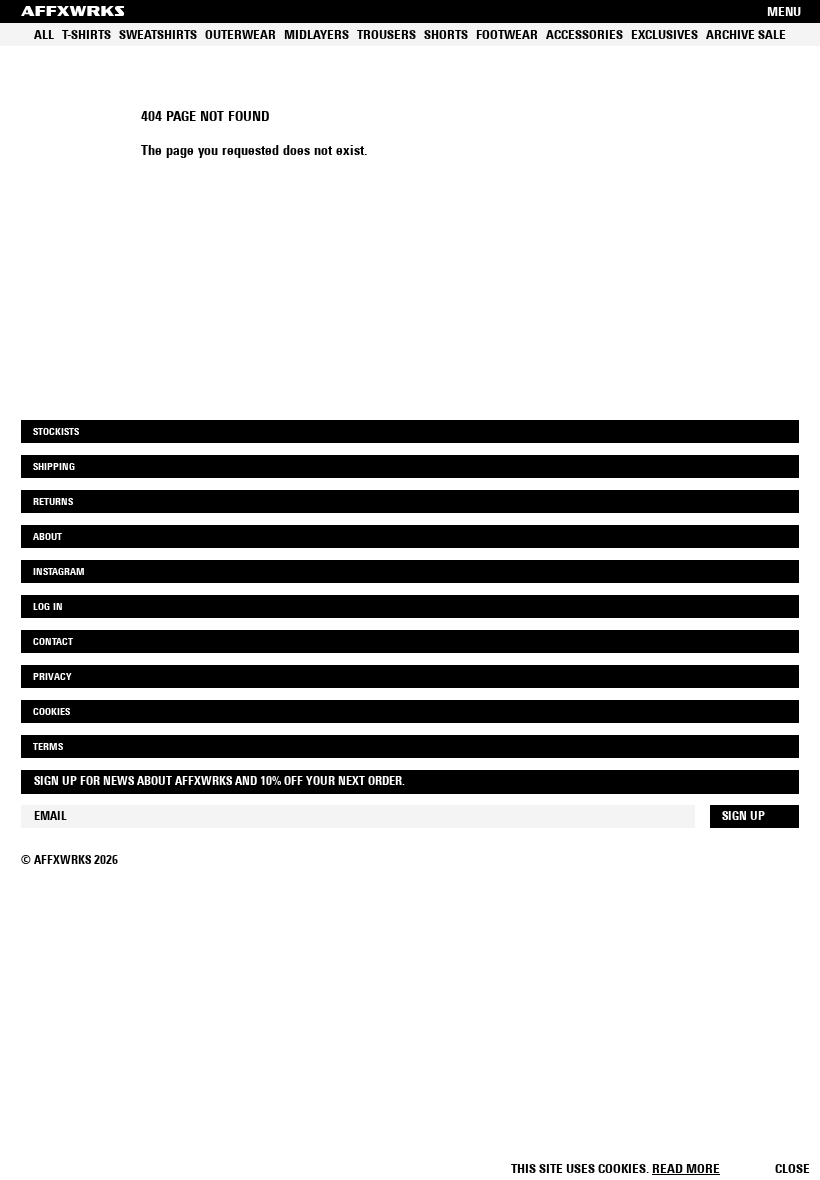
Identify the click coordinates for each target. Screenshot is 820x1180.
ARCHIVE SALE (746, 35)
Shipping (54, 467)
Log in (48, 607)
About (47, 537)
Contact (53, 642)
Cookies (51, 712)
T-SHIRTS (86, 35)
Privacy (52, 677)
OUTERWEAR (240, 35)
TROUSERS (386, 35)
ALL (44, 35)
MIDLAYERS (316, 35)
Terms (48, 747)
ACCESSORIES (584, 35)
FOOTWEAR (507, 35)
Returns (53, 502)
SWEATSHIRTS (158, 35)
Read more (686, 1169)
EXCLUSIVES (664, 35)
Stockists (56, 432)
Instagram (59, 572)
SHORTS (446, 35)
